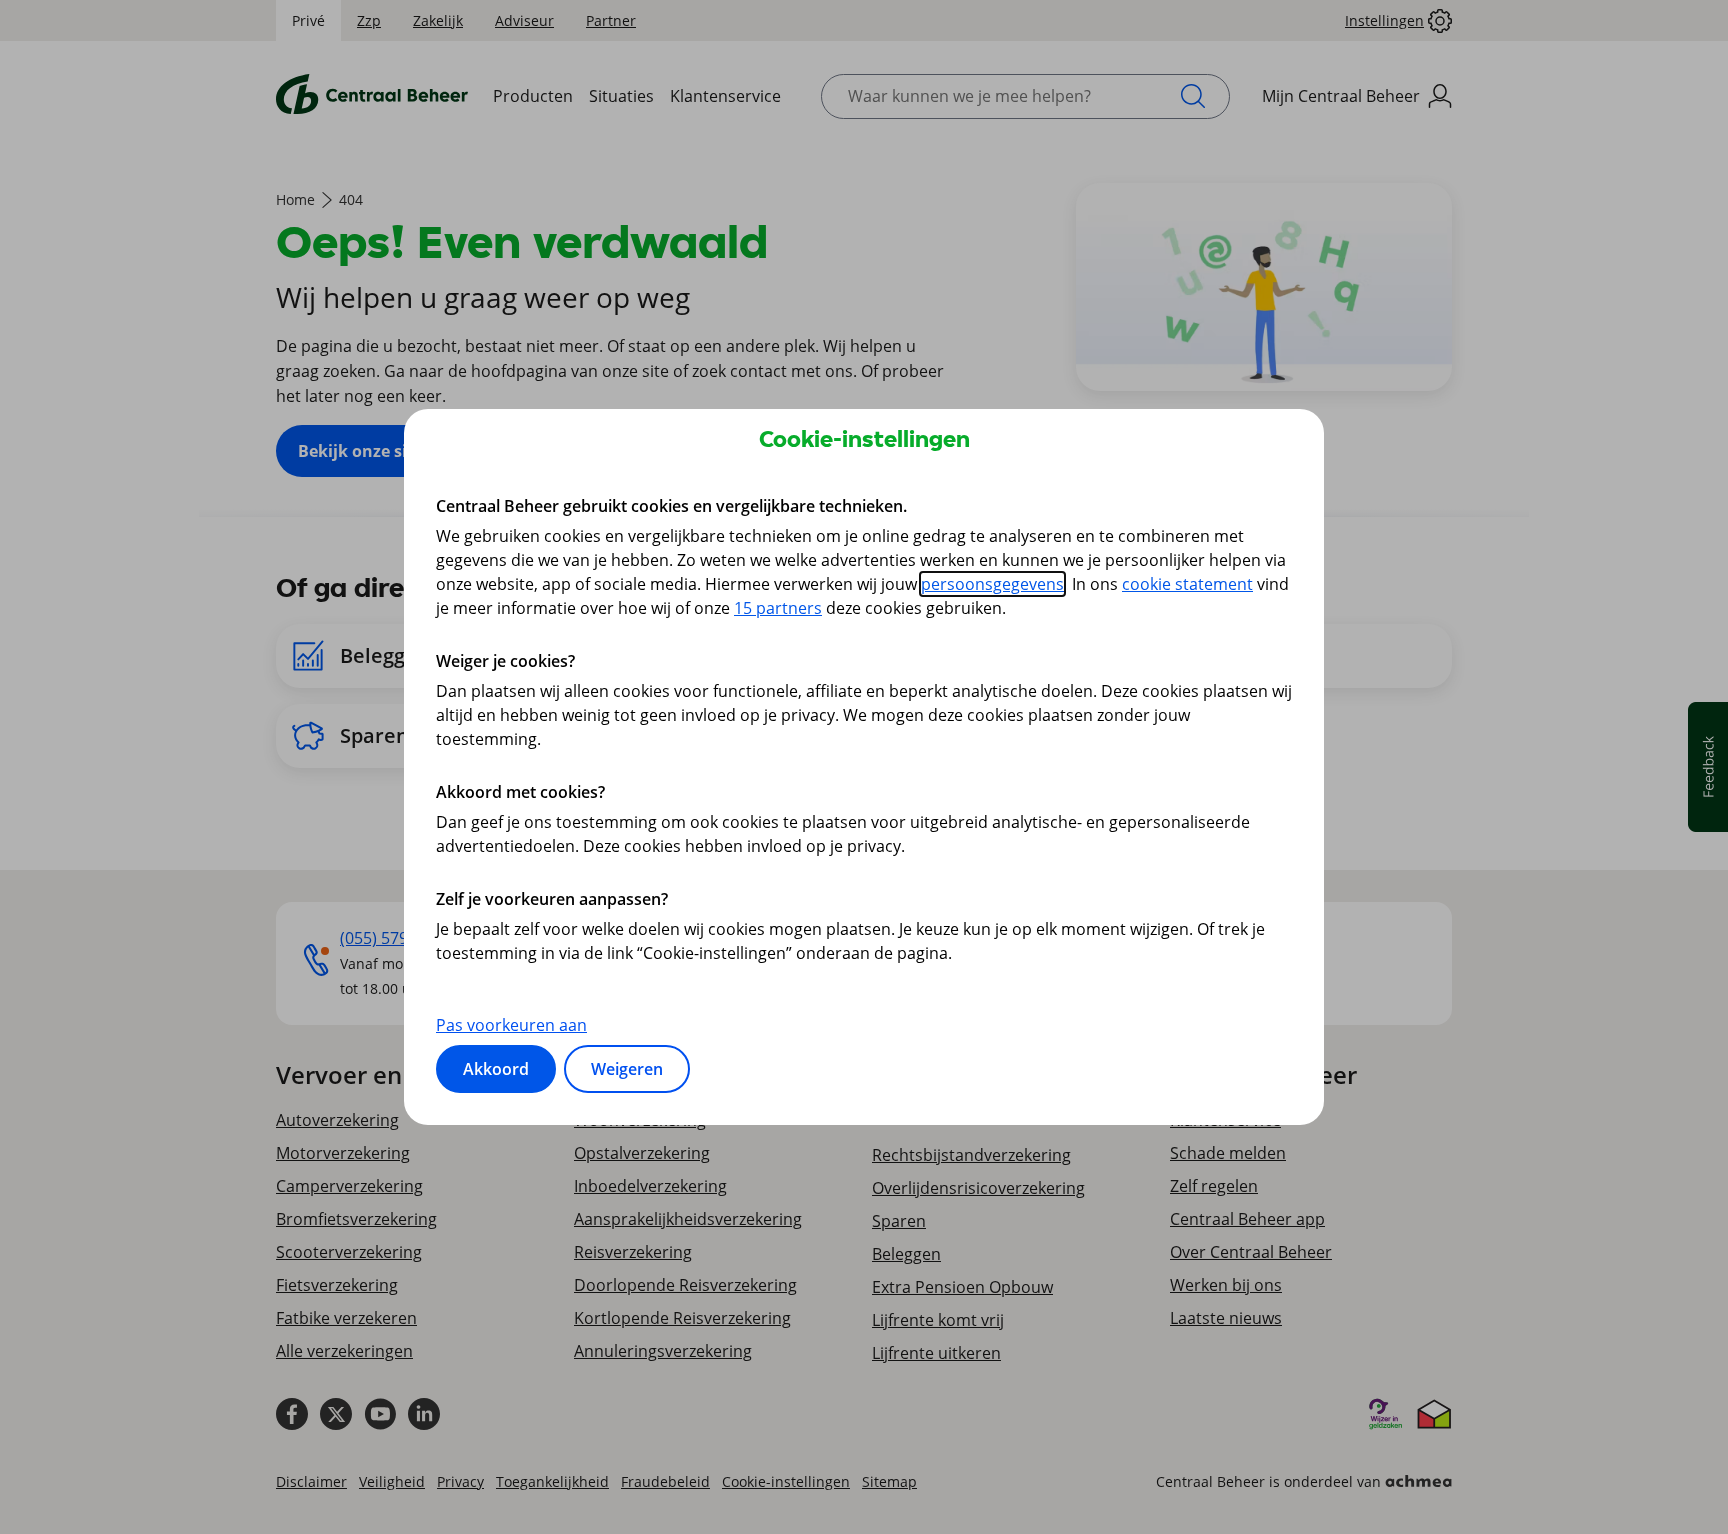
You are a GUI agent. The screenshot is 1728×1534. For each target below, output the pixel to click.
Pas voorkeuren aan (511, 1025)
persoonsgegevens (992, 584)
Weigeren (627, 1069)
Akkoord (496, 1069)
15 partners (778, 608)
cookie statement (1187, 584)
